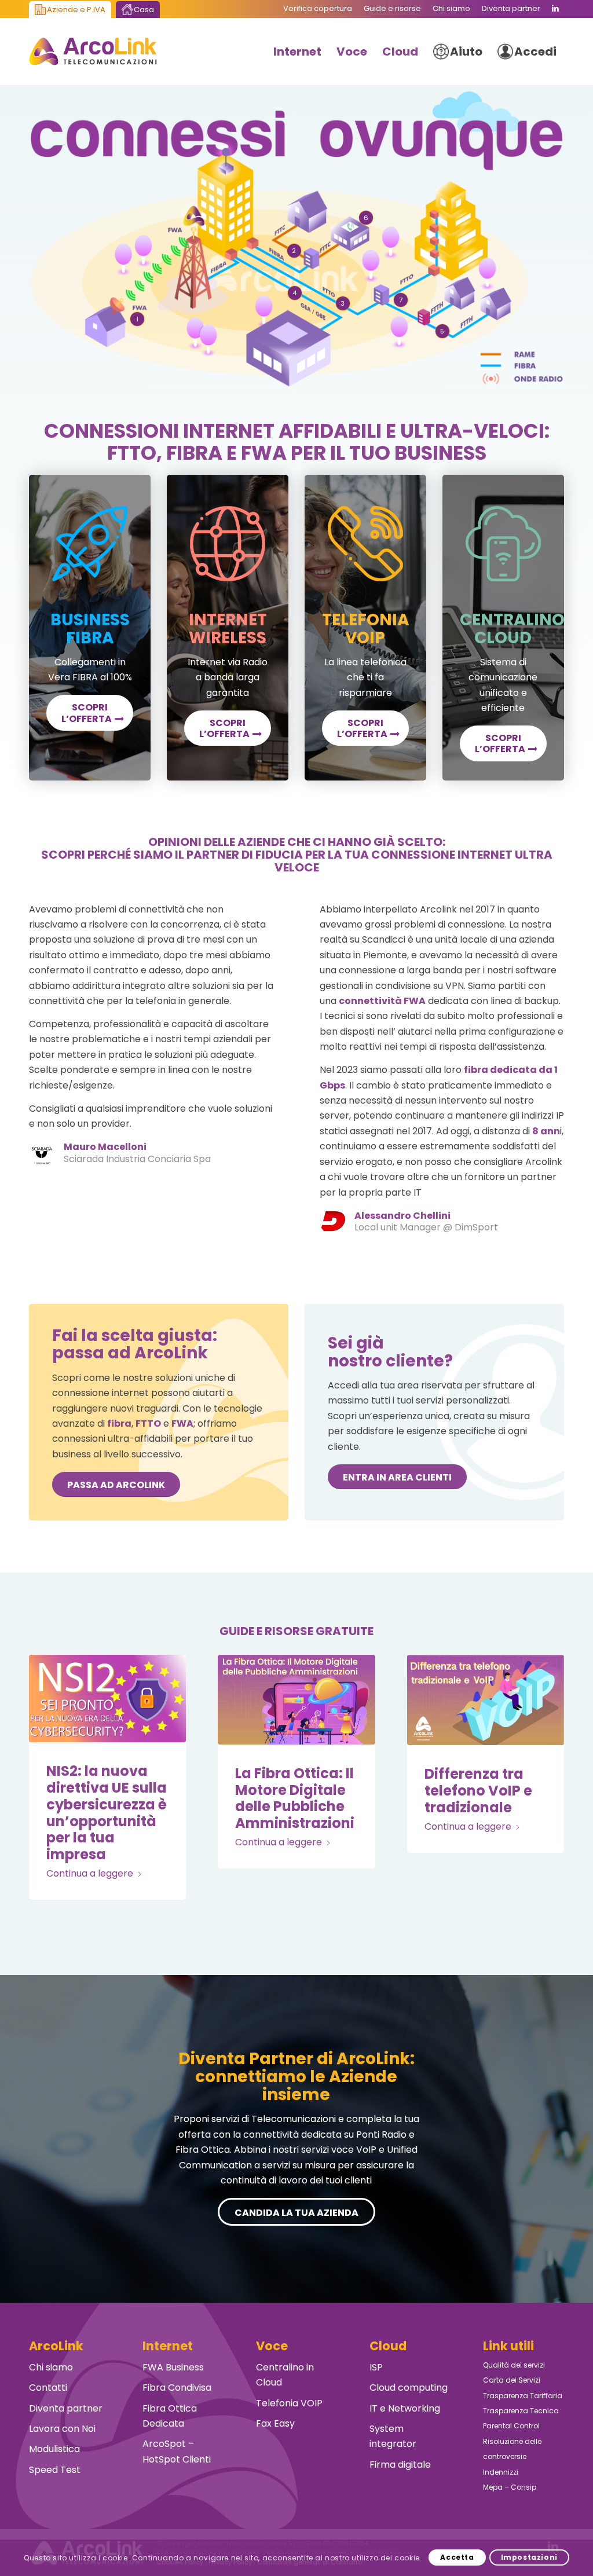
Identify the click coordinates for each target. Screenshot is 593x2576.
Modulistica (54, 2449)
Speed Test (55, 2470)
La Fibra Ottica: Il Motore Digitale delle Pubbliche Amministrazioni (295, 1798)
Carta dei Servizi (512, 2380)
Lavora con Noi (62, 2429)
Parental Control (511, 2426)
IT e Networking (405, 2408)
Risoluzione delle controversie (512, 2449)
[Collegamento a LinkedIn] (555, 9)
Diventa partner (66, 2408)
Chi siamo (51, 2367)
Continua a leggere (90, 1873)
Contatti (48, 2388)
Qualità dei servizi (514, 2365)
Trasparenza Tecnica (521, 2411)
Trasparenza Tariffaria (523, 2396)
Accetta (457, 2557)
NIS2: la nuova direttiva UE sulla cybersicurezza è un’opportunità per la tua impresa (107, 1813)
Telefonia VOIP (289, 2403)
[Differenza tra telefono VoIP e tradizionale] (486, 1700)
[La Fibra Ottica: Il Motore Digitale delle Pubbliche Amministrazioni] (296, 1700)
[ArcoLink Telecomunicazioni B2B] (93, 52)
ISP (376, 2367)
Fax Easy (275, 2423)
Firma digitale (400, 2465)
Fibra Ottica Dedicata (170, 2416)
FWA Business (173, 2367)
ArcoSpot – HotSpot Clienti (177, 2451)
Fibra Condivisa (177, 2388)
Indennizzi (501, 2472)
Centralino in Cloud (285, 2375)
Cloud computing (409, 2388)
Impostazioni (529, 2557)
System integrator (393, 2436)
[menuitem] (318, 9)
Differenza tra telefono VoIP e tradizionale (478, 1791)
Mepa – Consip (510, 2487)
